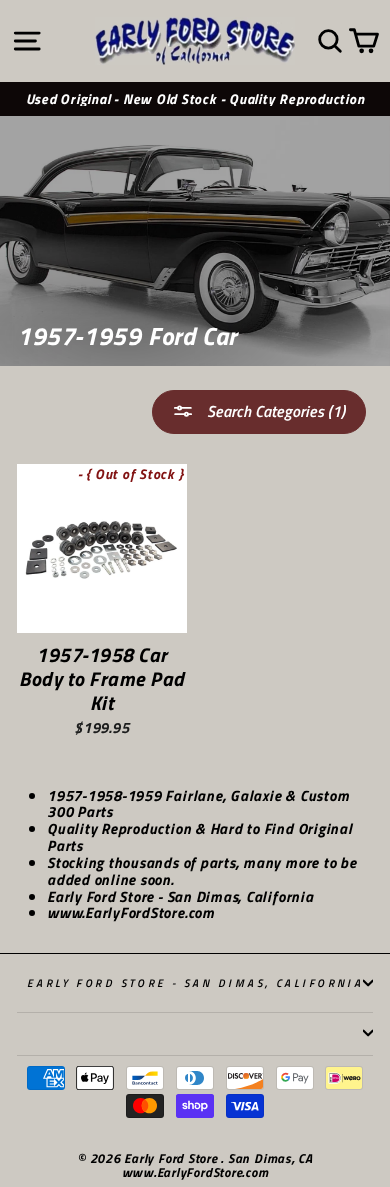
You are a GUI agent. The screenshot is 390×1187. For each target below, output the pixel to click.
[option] (195, 99)
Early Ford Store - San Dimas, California (195, 982)
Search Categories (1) (274, 411)
